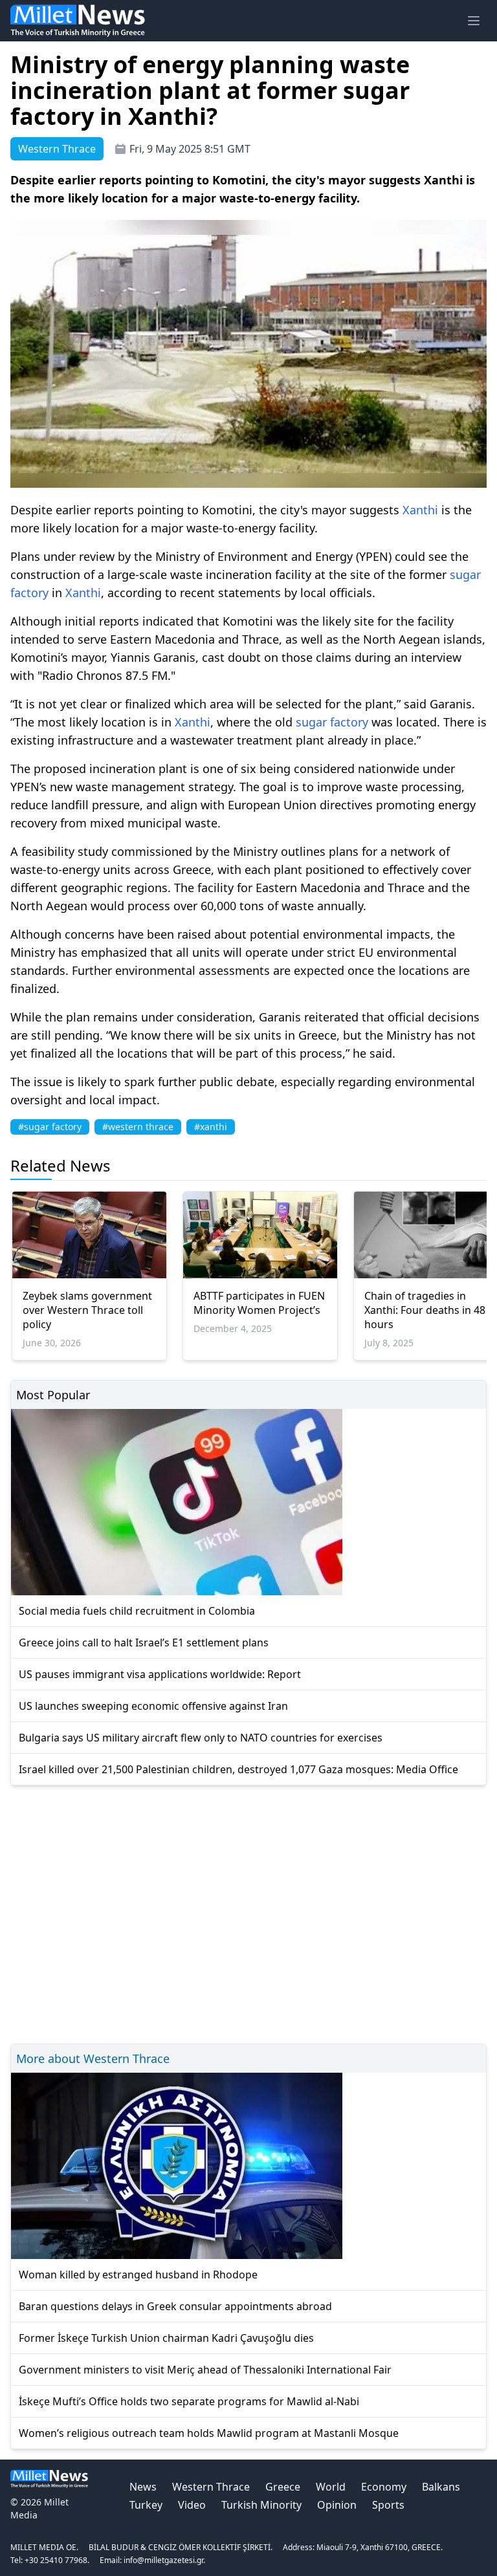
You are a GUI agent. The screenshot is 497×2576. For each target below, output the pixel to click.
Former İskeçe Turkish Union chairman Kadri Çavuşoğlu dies (166, 2338)
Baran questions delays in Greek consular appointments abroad (175, 2306)
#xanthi (211, 1127)
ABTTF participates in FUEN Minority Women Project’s (259, 1303)
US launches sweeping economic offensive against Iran (153, 1706)
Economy (384, 2487)
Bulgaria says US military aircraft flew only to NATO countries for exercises (201, 1738)
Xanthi (420, 510)
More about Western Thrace (93, 2058)
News (143, 2487)
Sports (388, 2505)
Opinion (337, 2505)
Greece (283, 2487)
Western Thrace (211, 2487)
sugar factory (332, 722)
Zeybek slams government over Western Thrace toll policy (87, 1310)
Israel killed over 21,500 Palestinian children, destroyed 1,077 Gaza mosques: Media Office (238, 1769)
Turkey (146, 2505)
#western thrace (138, 1127)
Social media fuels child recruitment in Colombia (137, 1611)
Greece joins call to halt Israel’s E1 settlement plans (144, 1643)
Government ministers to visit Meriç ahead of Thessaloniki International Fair (205, 2370)
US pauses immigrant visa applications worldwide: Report (160, 1674)
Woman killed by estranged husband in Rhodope (138, 2275)
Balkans (441, 2487)
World (331, 2487)
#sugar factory (50, 1127)
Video (192, 2505)
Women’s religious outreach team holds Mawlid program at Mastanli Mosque (209, 2433)
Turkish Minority (261, 2505)
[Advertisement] (248, 1913)
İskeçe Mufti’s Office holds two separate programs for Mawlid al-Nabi (189, 2401)
